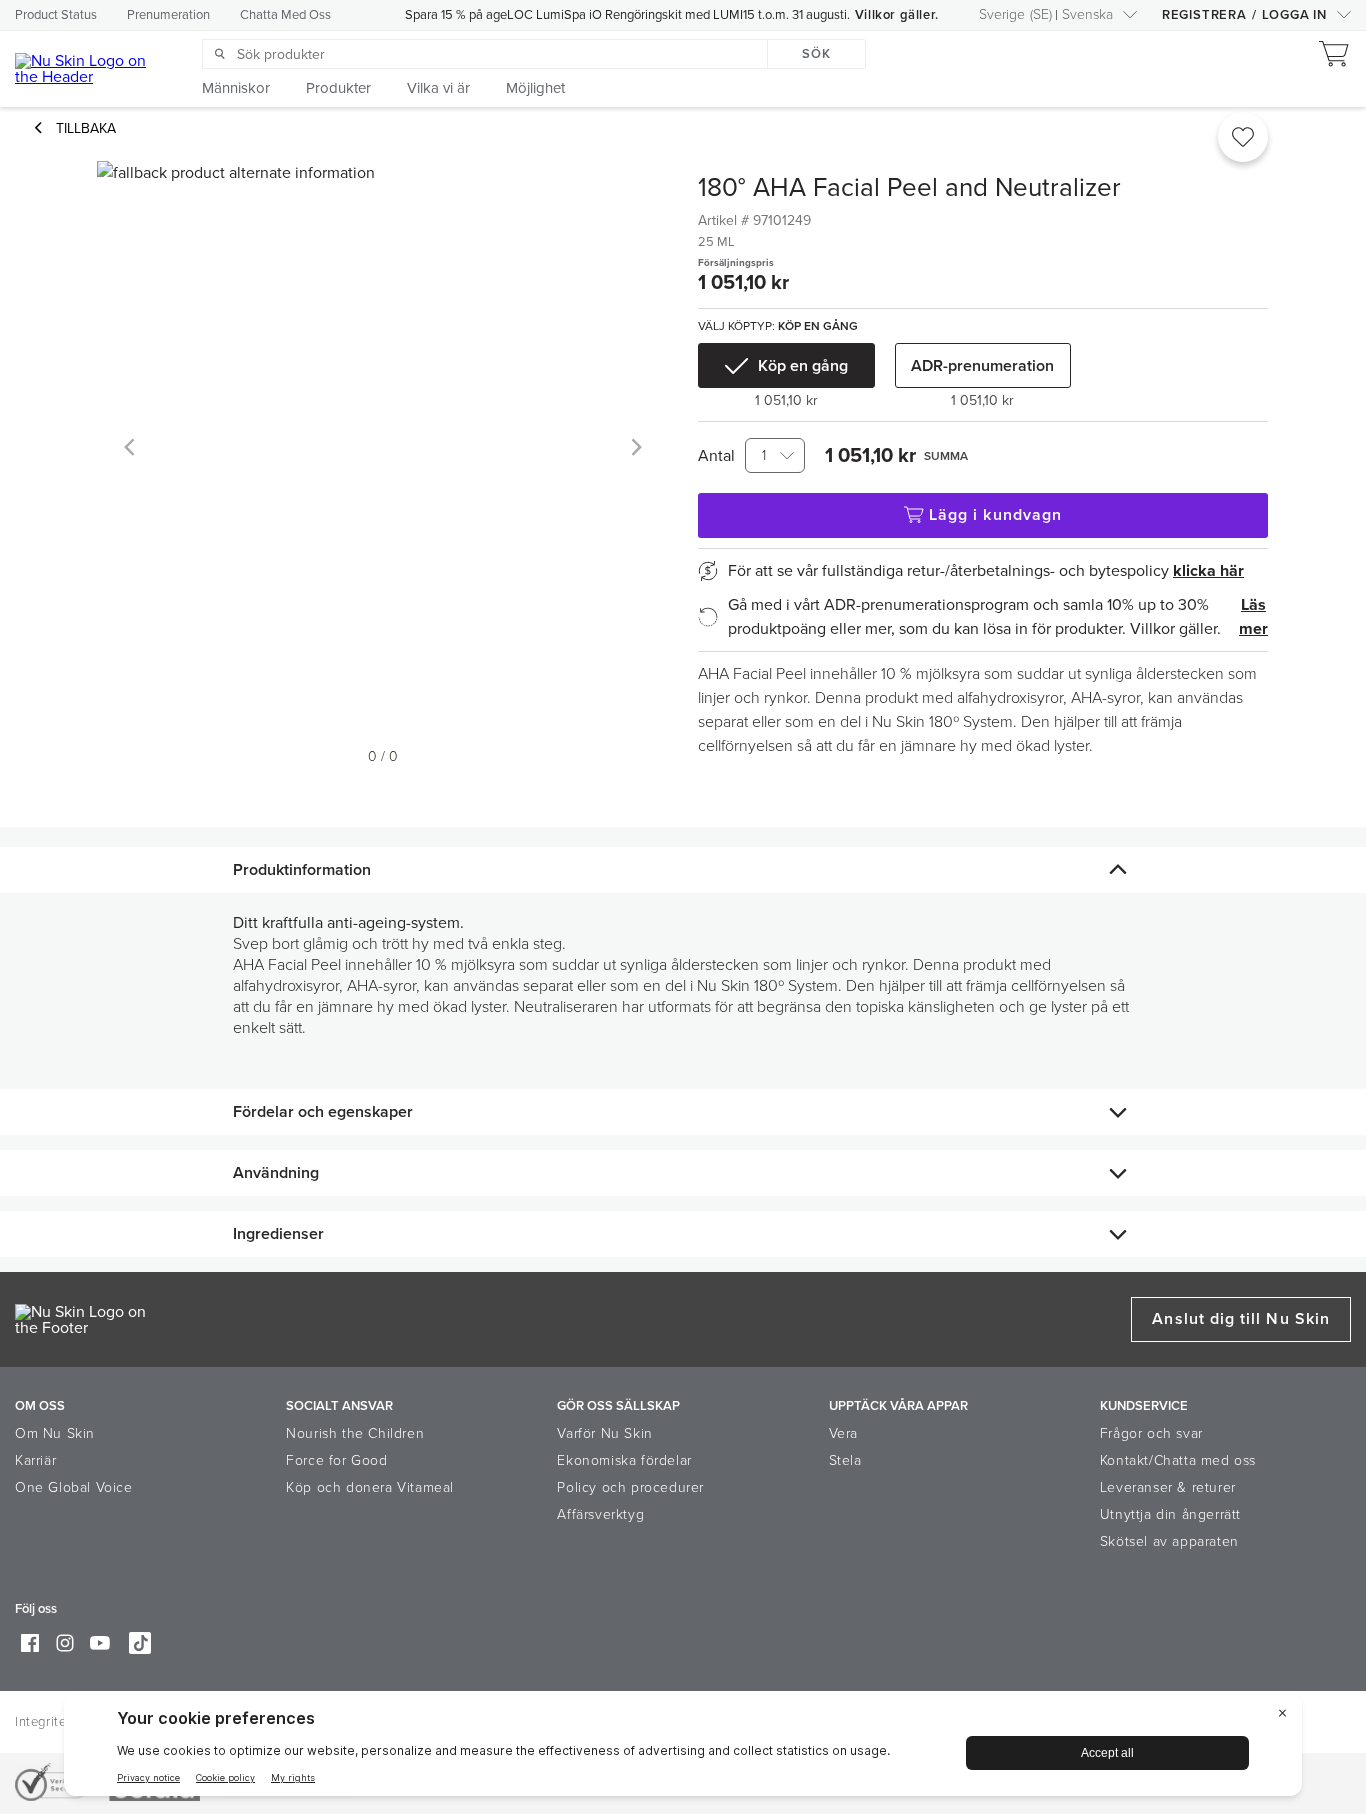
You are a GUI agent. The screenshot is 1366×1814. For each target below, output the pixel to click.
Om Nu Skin (55, 1433)
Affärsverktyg (600, 1514)
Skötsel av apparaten (1169, 1541)
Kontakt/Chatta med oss (1178, 1460)
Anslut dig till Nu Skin (1241, 1319)
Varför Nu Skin (604, 1433)
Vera (843, 1433)
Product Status (56, 15)
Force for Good (336, 1460)
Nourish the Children (355, 1433)
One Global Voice (74, 1487)
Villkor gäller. (897, 15)
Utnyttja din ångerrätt (1170, 1514)
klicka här (1208, 571)
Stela (845, 1460)
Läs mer (1253, 617)
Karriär (35, 1460)
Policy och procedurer (630, 1487)
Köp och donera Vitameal (370, 1487)
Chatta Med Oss (285, 15)
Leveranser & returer (1168, 1487)
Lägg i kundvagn (995, 515)
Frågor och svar (1151, 1433)
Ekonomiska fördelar (624, 1460)
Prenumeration (168, 15)
